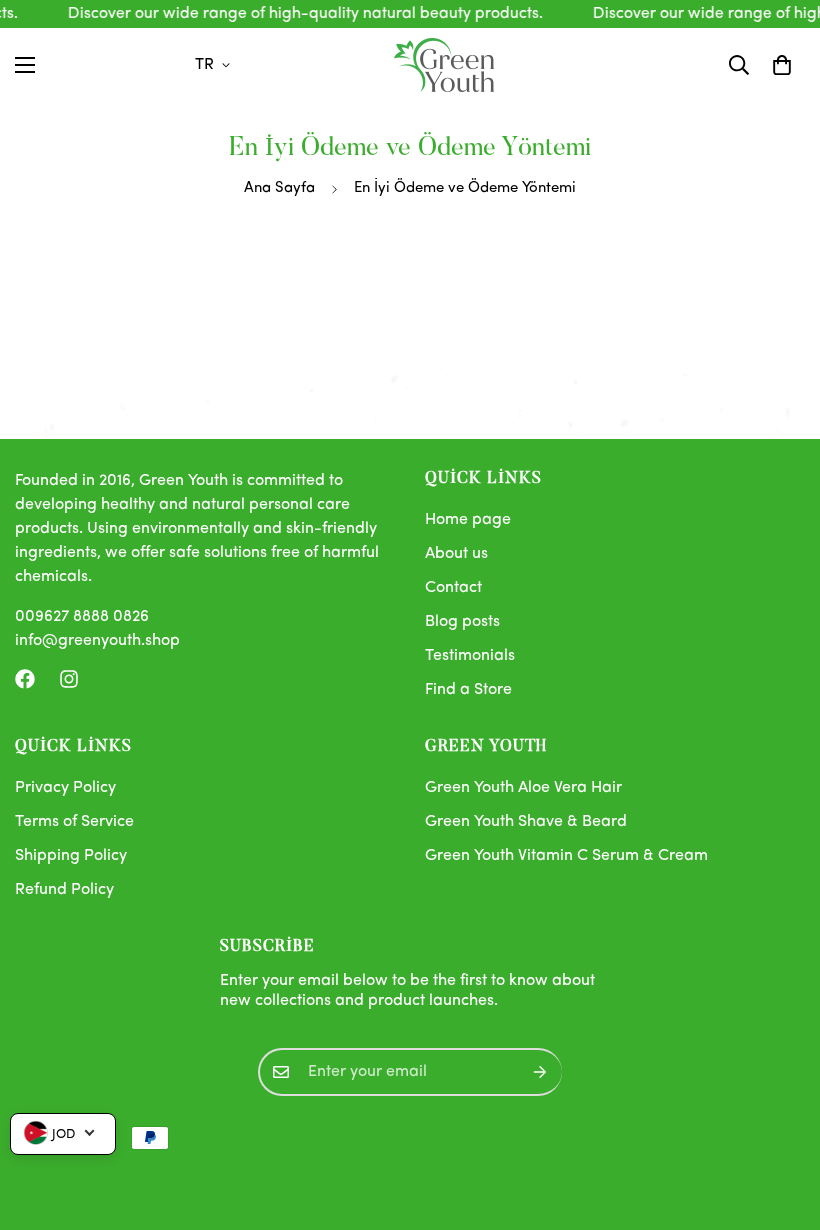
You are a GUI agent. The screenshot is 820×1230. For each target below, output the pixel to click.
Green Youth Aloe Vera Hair (523, 788)
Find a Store (468, 690)
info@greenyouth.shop (97, 641)
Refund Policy (64, 890)
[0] (782, 65)
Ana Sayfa (279, 188)
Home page (468, 520)
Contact (453, 588)
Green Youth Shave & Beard (526, 822)
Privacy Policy (65, 788)
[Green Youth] (444, 65)
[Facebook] (25, 679)
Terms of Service (74, 822)
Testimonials (470, 656)
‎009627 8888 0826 (82, 617)
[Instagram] (69, 679)
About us (456, 554)
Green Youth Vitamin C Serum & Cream (566, 856)
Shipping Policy (71, 856)
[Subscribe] (540, 1072)
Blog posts (462, 622)
